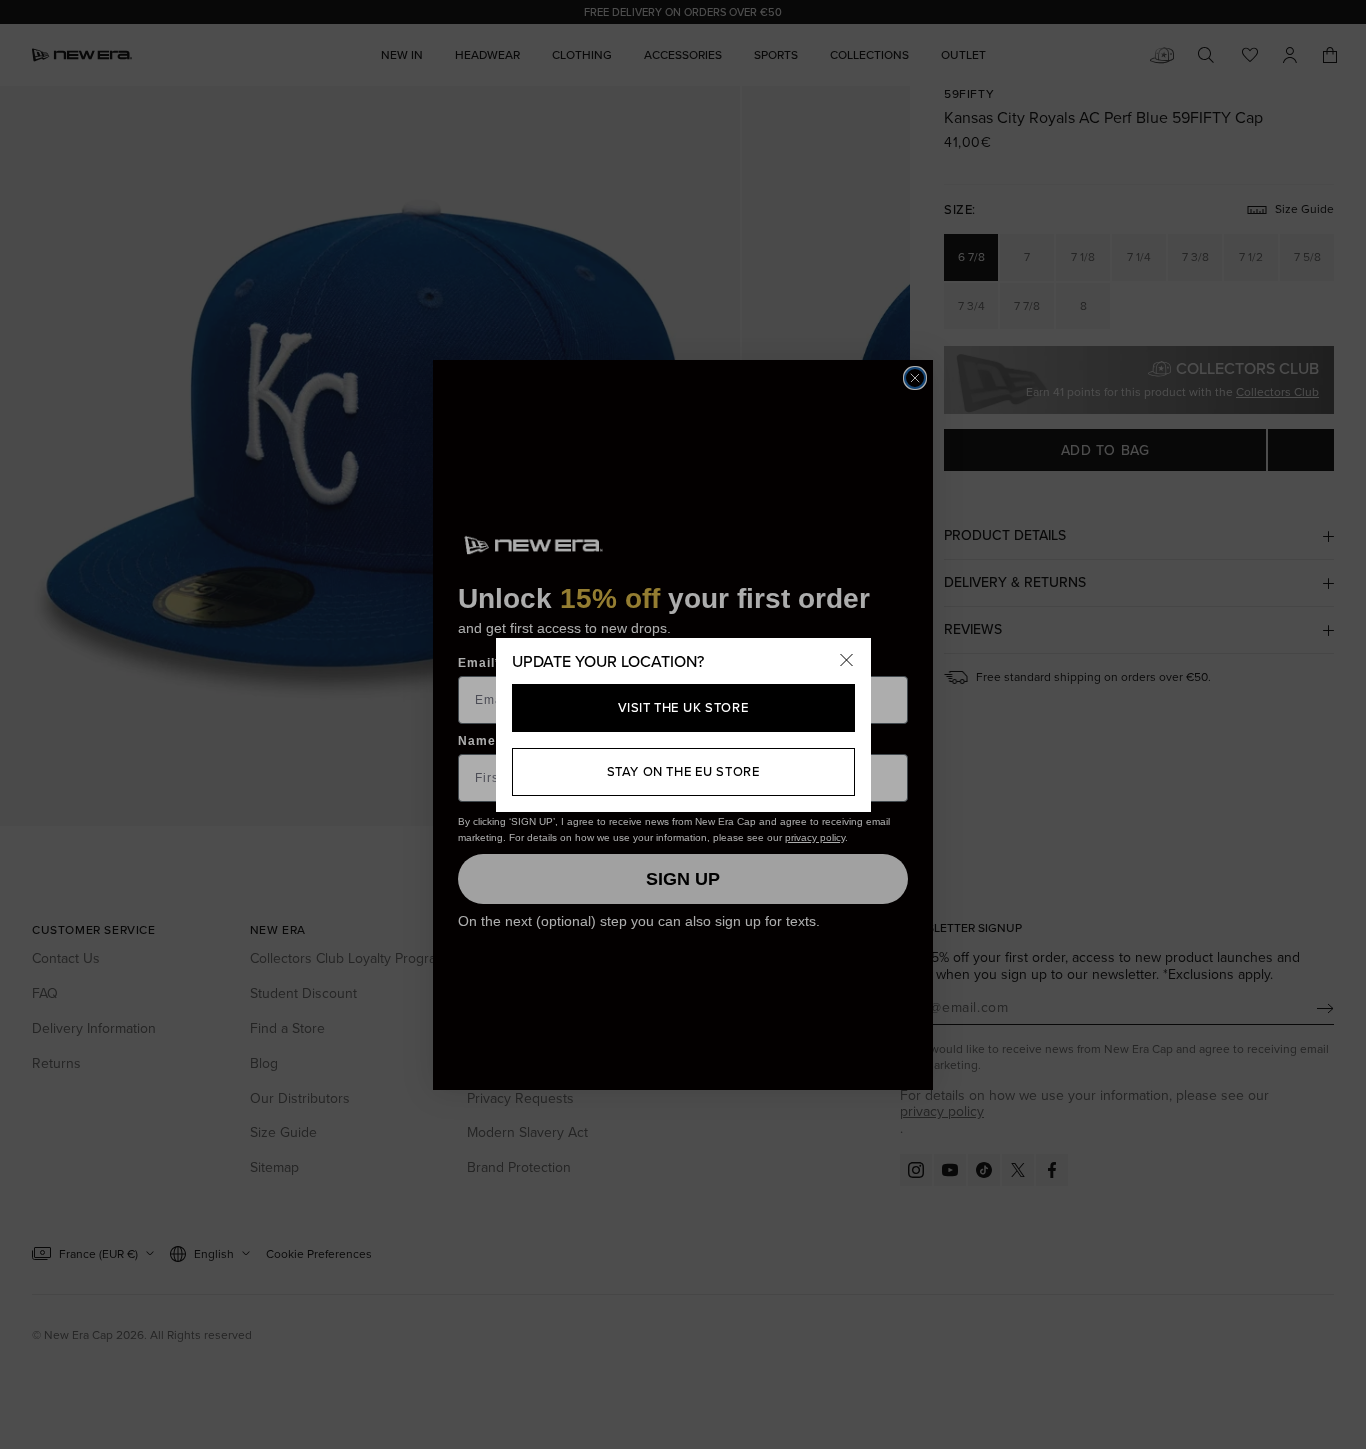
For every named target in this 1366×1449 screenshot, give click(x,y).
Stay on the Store (683, 771)
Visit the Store (683, 707)
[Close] (847, 662)
